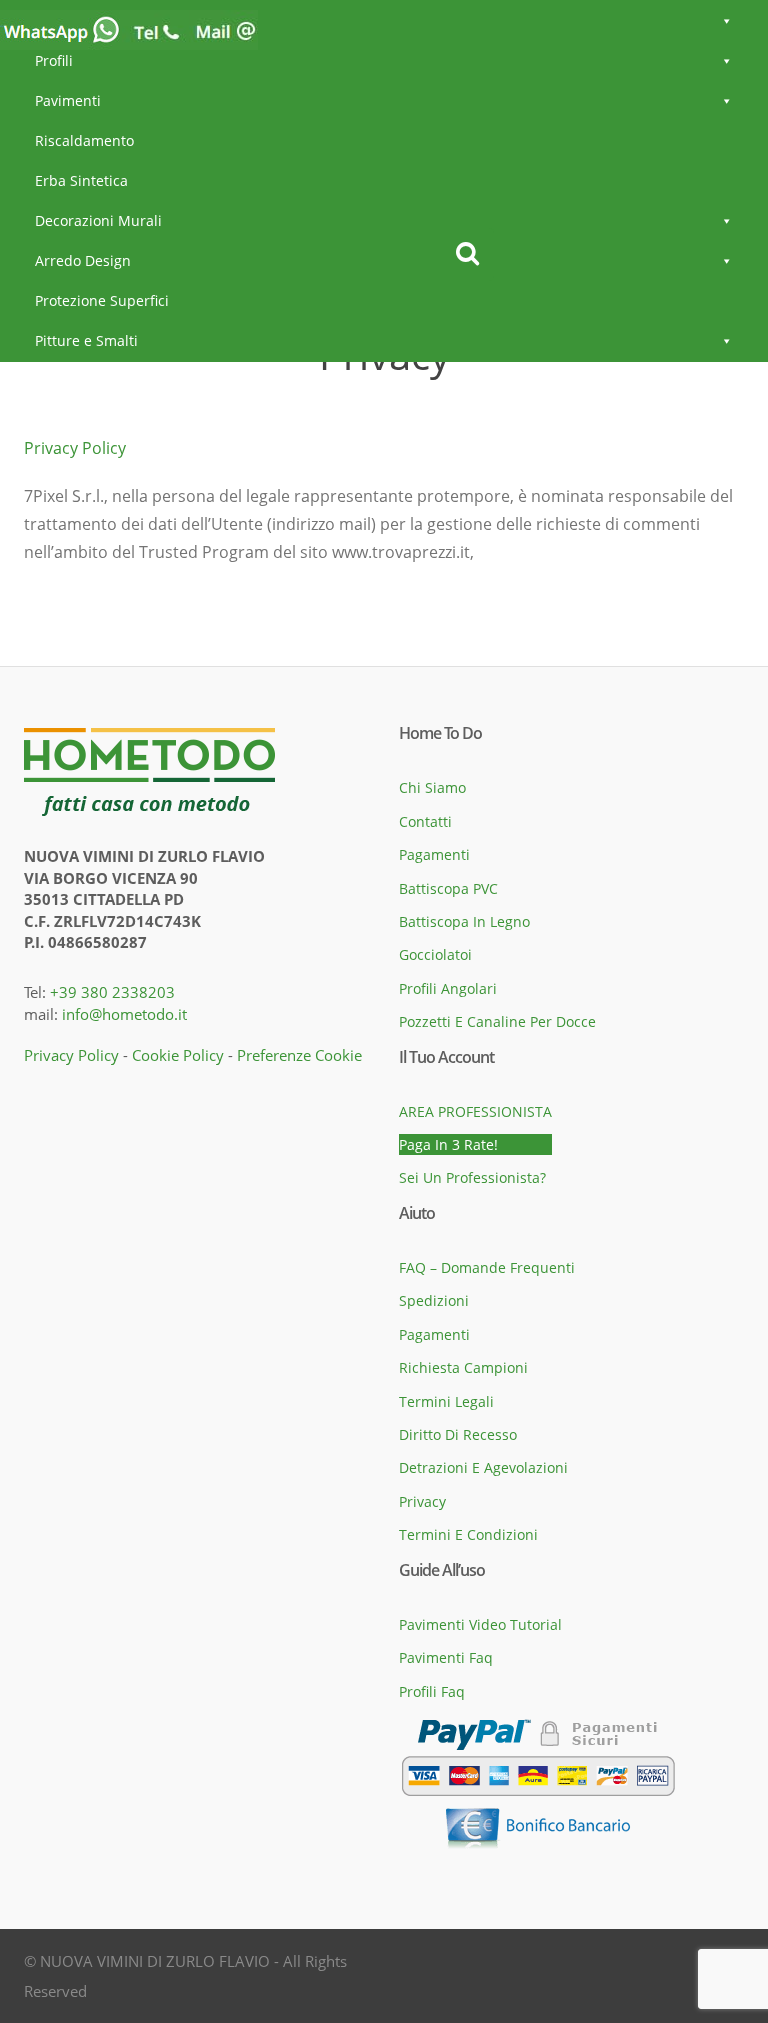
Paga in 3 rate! (448, 1144)
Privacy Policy (75, 448)
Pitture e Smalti (86, 340)
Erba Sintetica (81, 180)
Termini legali (446, 1401)
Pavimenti (68, 100)
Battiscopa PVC (448, 888)
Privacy (422, 1501)
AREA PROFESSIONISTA (475, 1111)
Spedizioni (434, 1300)
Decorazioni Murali (98, 220)
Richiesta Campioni (463, 1367)
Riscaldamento (84, 140)
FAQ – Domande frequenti (487, 1267)
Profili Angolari (448, 988)
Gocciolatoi (435, 954)
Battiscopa (70, 20)
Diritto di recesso (458, 1434)
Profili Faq (432, 1691)
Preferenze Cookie (299, 1055)
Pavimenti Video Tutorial (480, 1624)
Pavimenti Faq (446, 1657)
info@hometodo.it (124, 1014)
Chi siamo (432, 787)
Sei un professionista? (472, 1177)
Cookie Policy (178, 1055)
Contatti (425, 821)
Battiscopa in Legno (464, 921)
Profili (54, 60)
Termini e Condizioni (468, 1534)
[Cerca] (467, 254)
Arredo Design (83, 260)
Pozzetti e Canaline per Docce (497, 1021)
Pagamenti (434, 854)
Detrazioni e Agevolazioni (483, 1467)
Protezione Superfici (102, 300)
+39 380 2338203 (112, 992)
